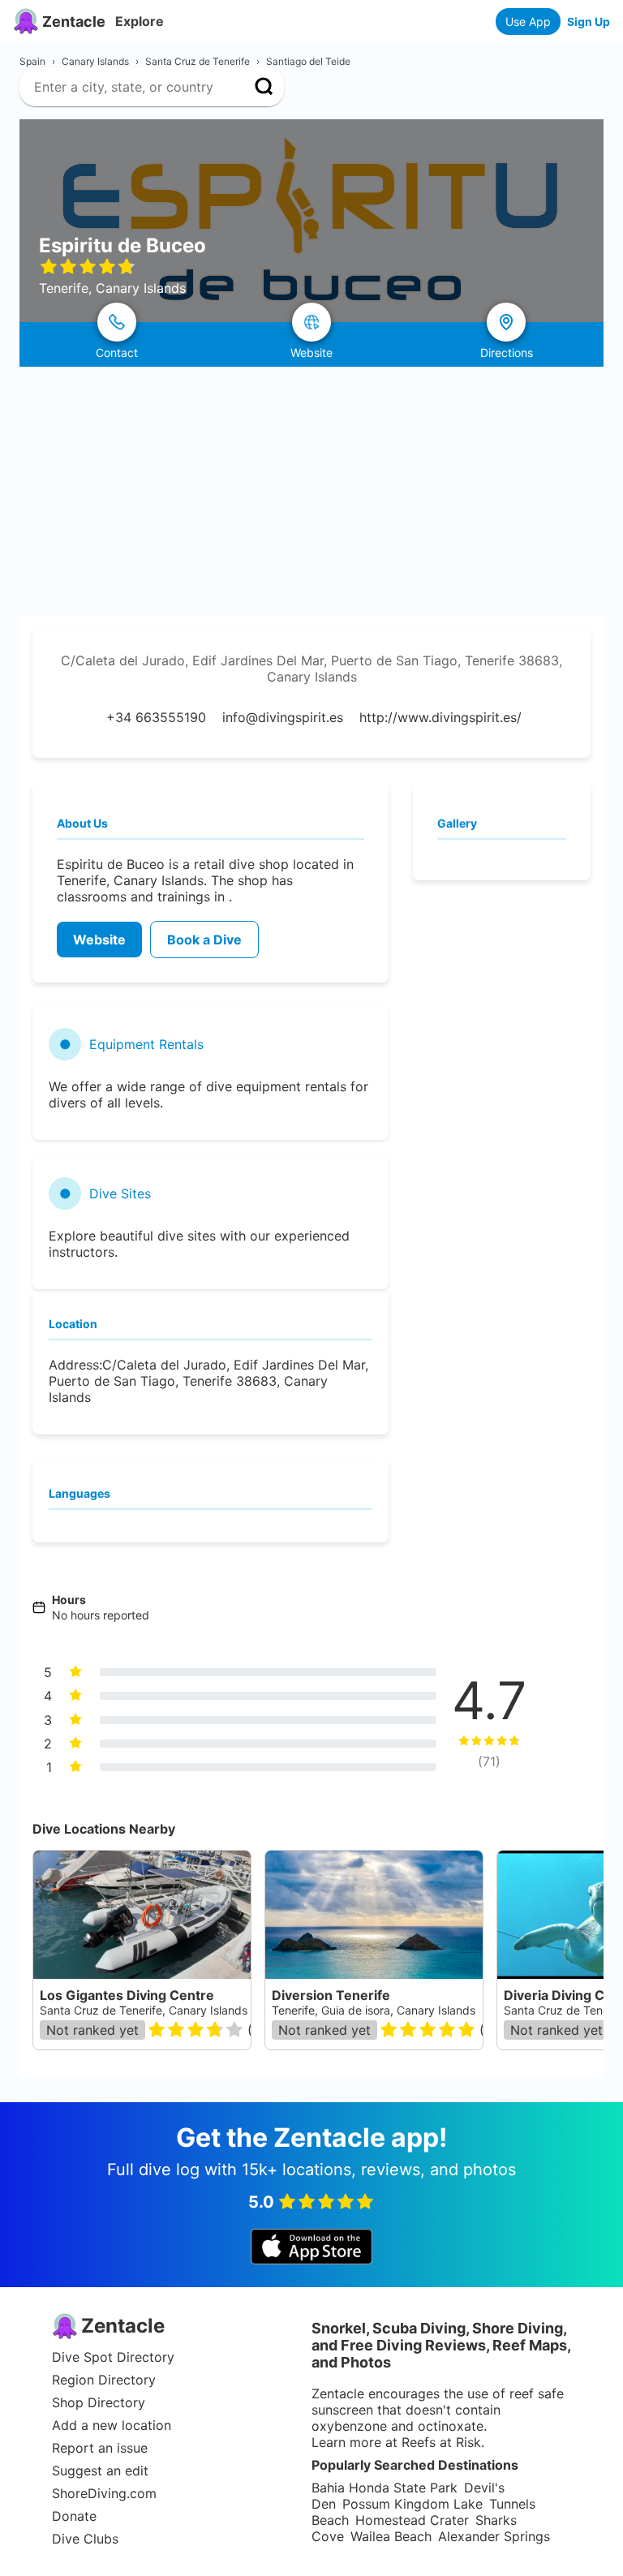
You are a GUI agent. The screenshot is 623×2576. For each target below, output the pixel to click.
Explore (140, 21)
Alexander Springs (494, 2536)
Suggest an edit (100, 2471)
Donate (74, 2516)
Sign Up (589, 22)
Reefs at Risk (441, 2442)
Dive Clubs (85, 2539)
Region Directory (104, 2380)
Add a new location (112, 2425)
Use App (528, 22)
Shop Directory (99, 2402)
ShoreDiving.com (104, 2493)
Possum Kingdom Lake (412, 2504)
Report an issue (100, 2448)
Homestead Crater (412, 2520)
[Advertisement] (311, 488)
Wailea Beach (391, 2536)
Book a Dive (204, 940)
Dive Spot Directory (113, 2357)
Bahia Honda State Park (385, 2488)
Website (99, 940)
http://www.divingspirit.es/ (440, 717)
